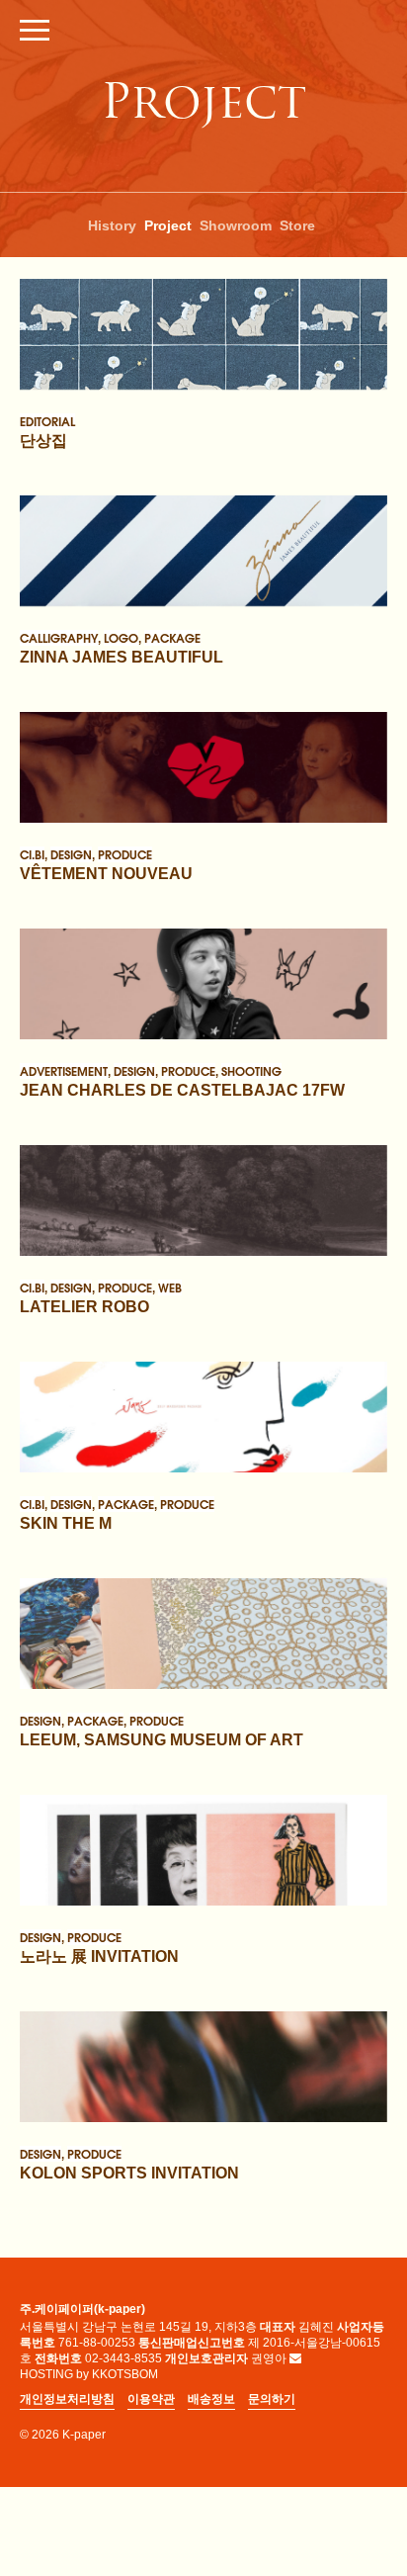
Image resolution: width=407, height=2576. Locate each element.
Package (172, 637)
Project (168, 225)
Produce (125, 853)
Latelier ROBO (84, 1306)
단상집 (43, 440)
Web (170, 1287)
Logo (121, 637)
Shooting (251, 1070)
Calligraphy (59, 637)
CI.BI (32, 853)
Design (71, 853)
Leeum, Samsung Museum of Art (162, 1739)
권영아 (269, 2358)
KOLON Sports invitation (129, 2172)
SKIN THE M (66, 1522)
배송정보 (211, 2399)
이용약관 (151, 2399)
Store (297, 225)
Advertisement (64, 1070)
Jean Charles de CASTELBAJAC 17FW (182, 1089)
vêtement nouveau (106, 873)
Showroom (236, 225)
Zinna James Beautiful (122, 656)
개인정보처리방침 (67, 2399)
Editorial (47, 420)
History (112, 225)
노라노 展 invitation (99, 1955)
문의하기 (272, 2399)
